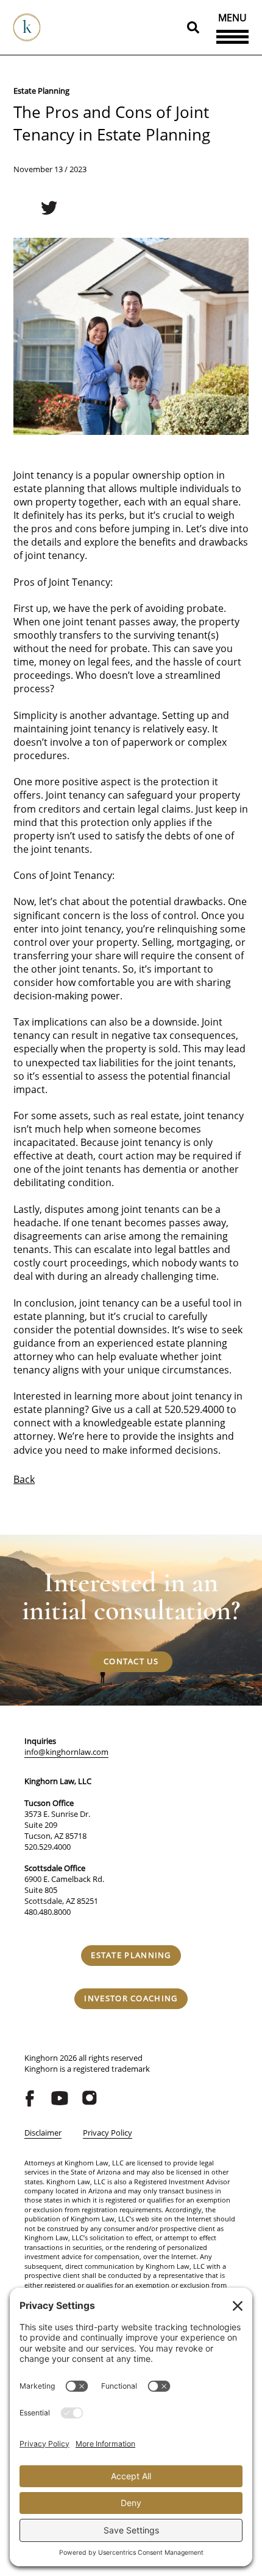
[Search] (193, 27)
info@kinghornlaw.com (66, 1752)
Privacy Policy (108, 2133)
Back (24, 1479)
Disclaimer (43, 2133)
